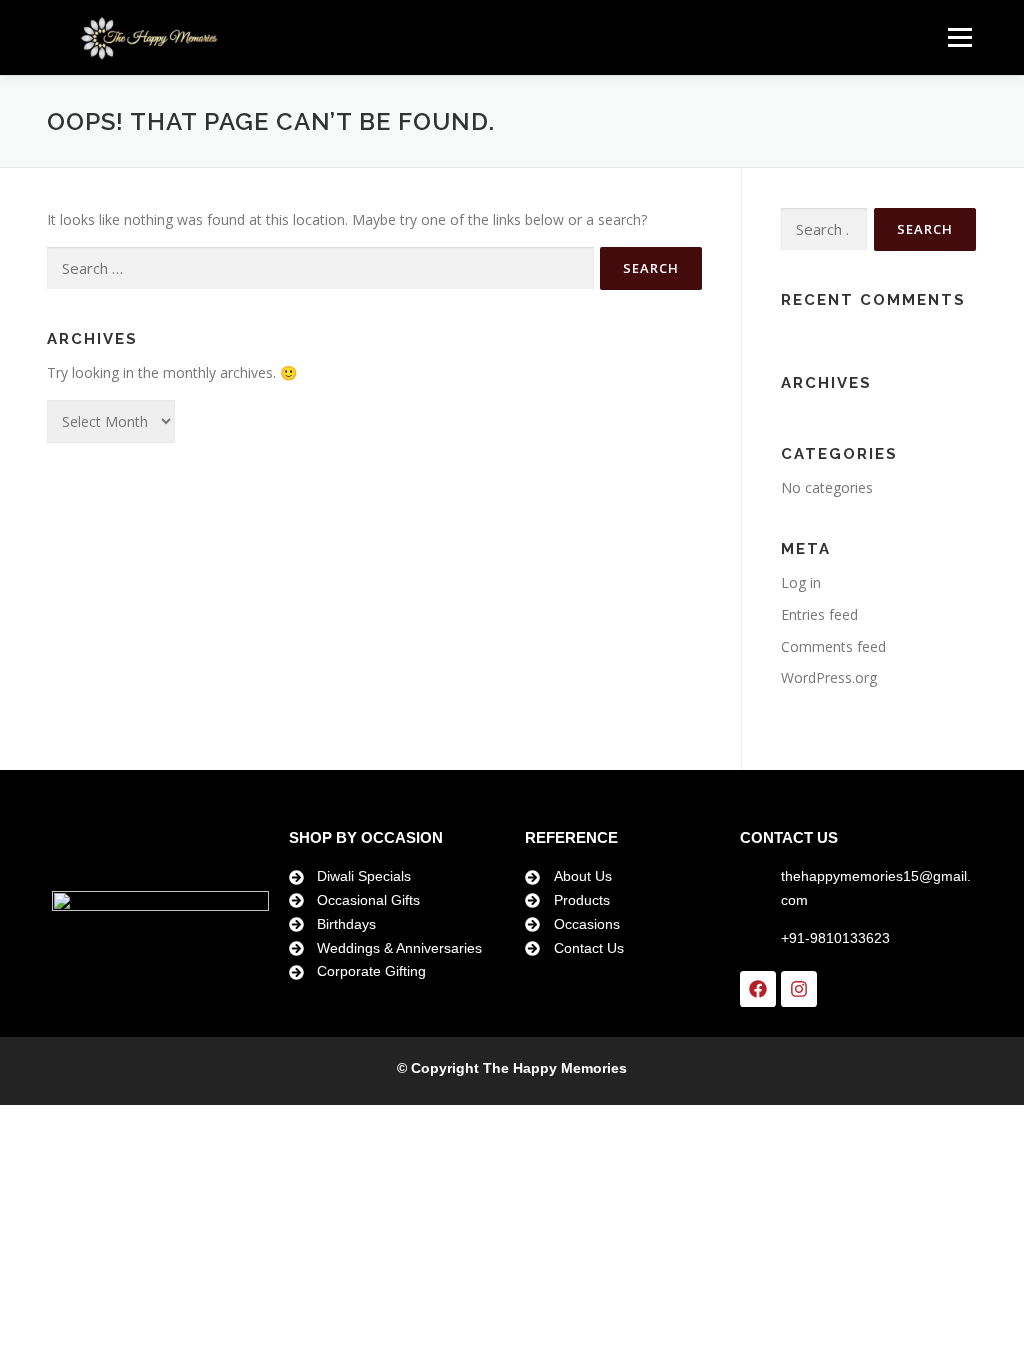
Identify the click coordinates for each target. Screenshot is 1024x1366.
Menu (959, 37)
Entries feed (819, 614)
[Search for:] (320, 268)
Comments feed (833, 646)
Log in (801, 582)
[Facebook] (758, 989)
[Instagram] (799, 989)
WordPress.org (829, 677)
